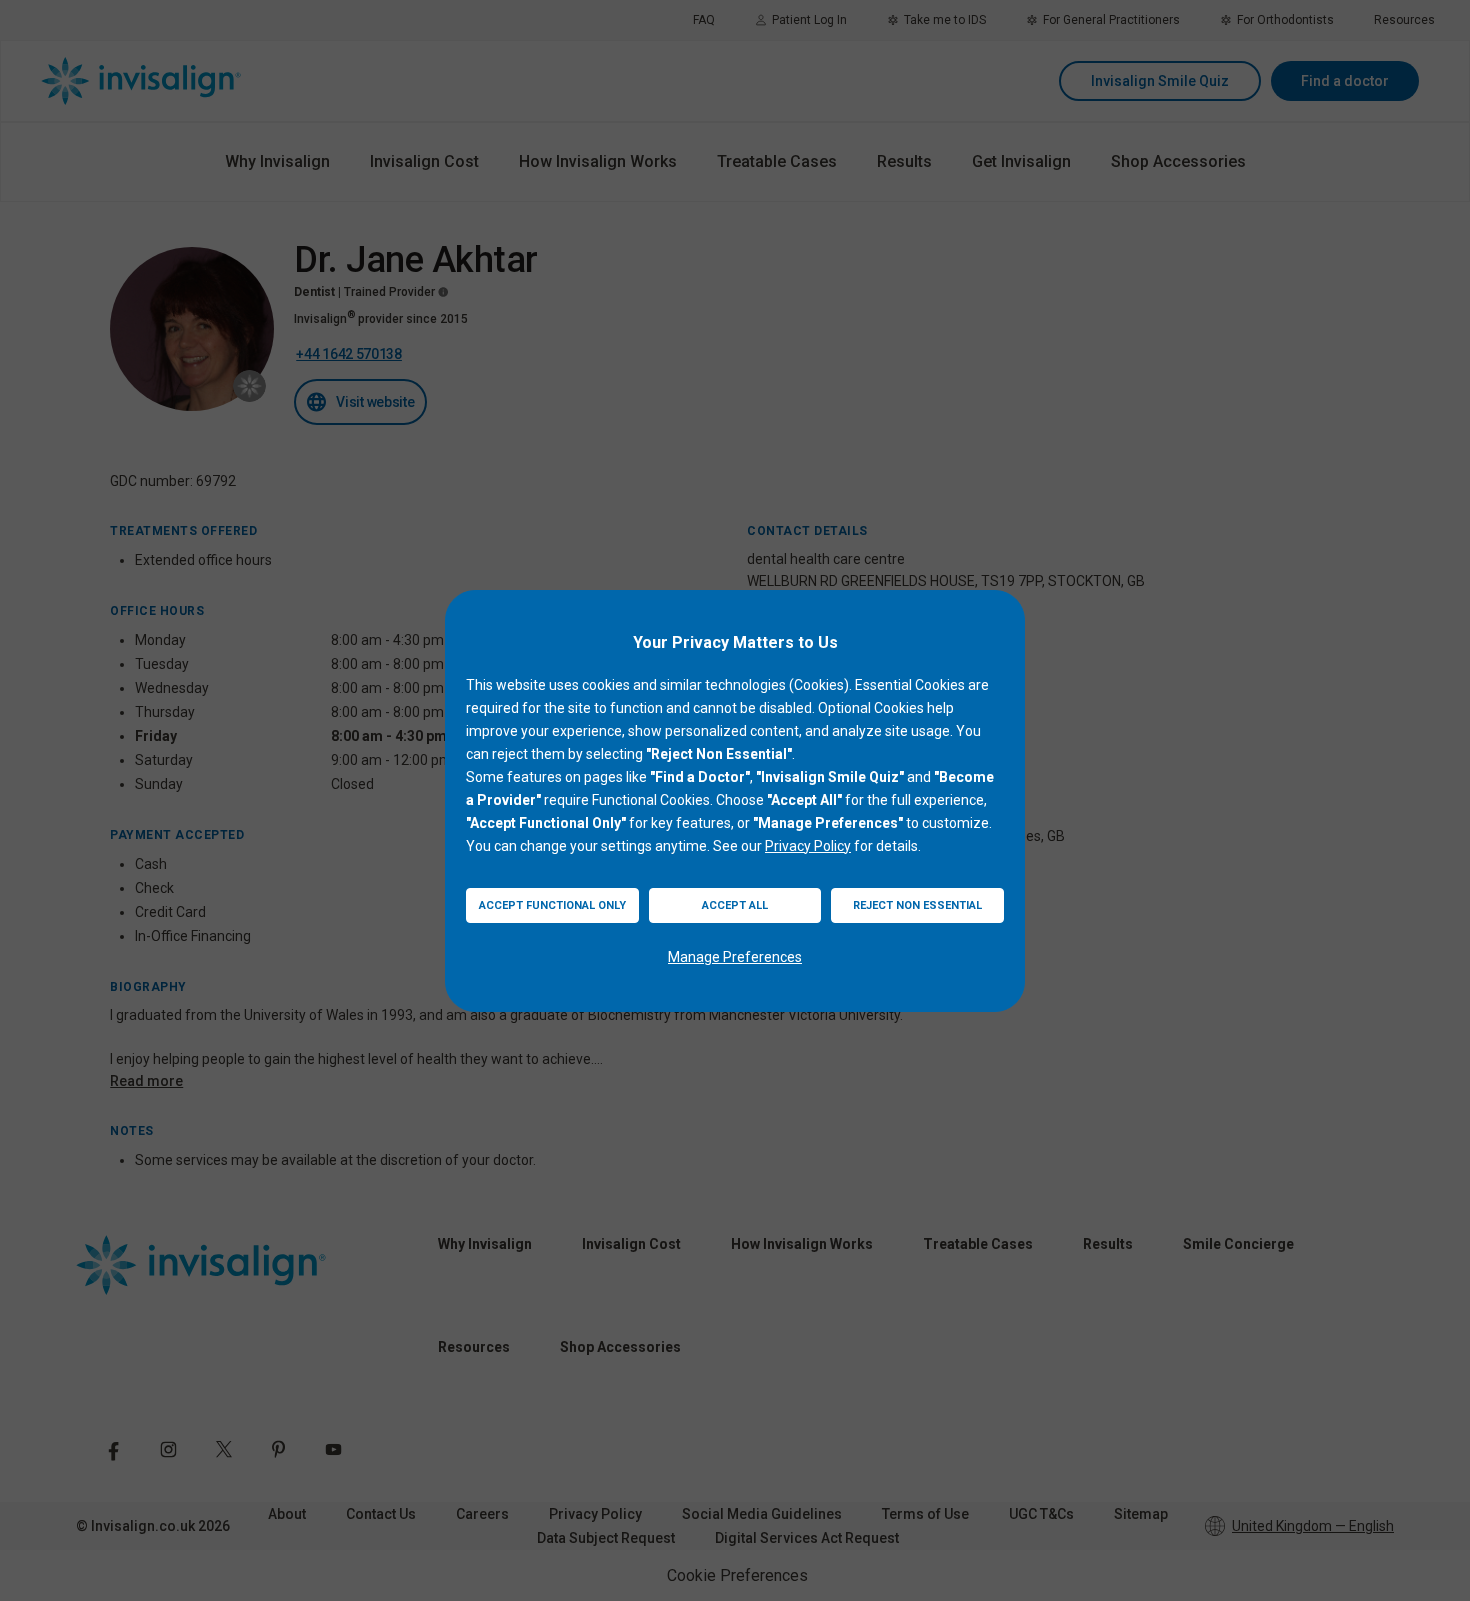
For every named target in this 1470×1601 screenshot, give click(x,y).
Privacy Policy (808, 846)
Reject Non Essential (917, 905)
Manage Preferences (735, 957)
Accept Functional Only (552, 905)
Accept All (735, 905)
